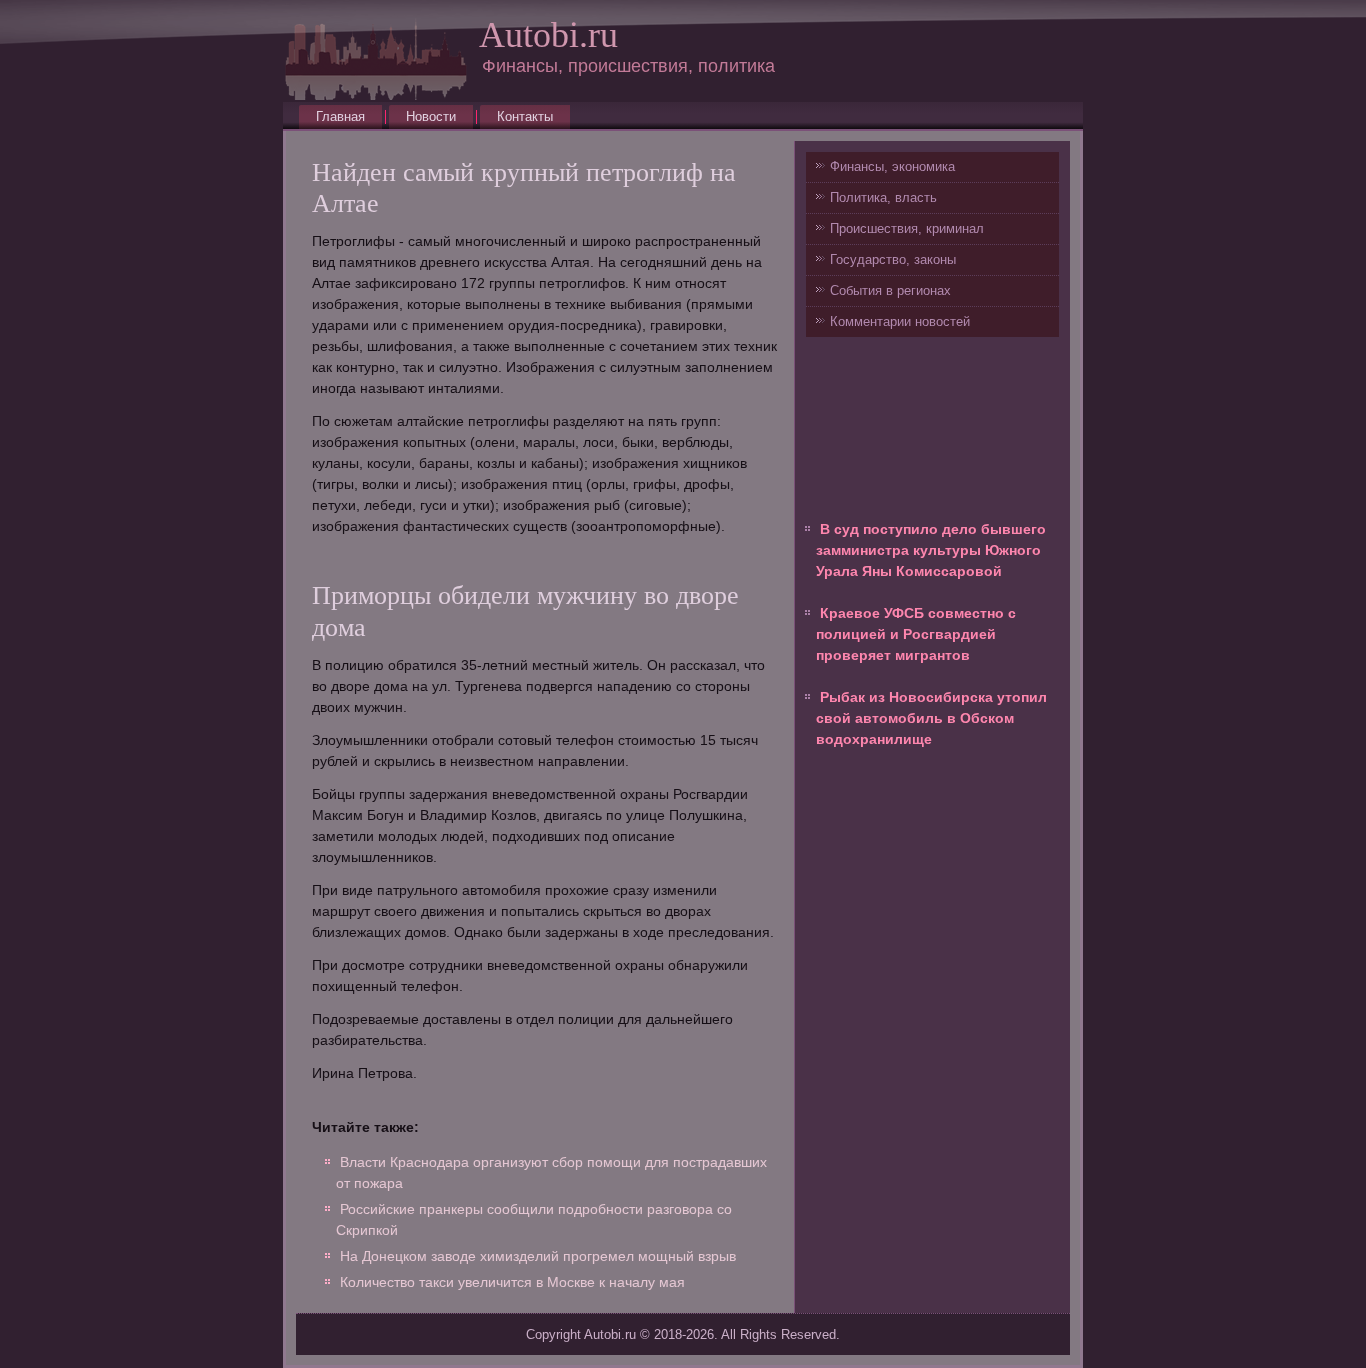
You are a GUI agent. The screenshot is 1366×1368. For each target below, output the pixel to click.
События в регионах (890, 290)
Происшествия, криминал (907, 228)
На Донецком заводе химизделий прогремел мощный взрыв (538, 1256)
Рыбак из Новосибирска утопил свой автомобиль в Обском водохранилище (931, 718)
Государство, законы (893, 259)
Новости (431, 116)
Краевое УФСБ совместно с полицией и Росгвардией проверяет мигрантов (916, 634)
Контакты (525, 116)
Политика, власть (883, 197)
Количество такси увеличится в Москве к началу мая (512, 1282)
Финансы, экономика (892, 166)
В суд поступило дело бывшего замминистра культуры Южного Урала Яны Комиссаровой (931, 550)
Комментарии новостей (900, 321)
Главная (340, 116)
